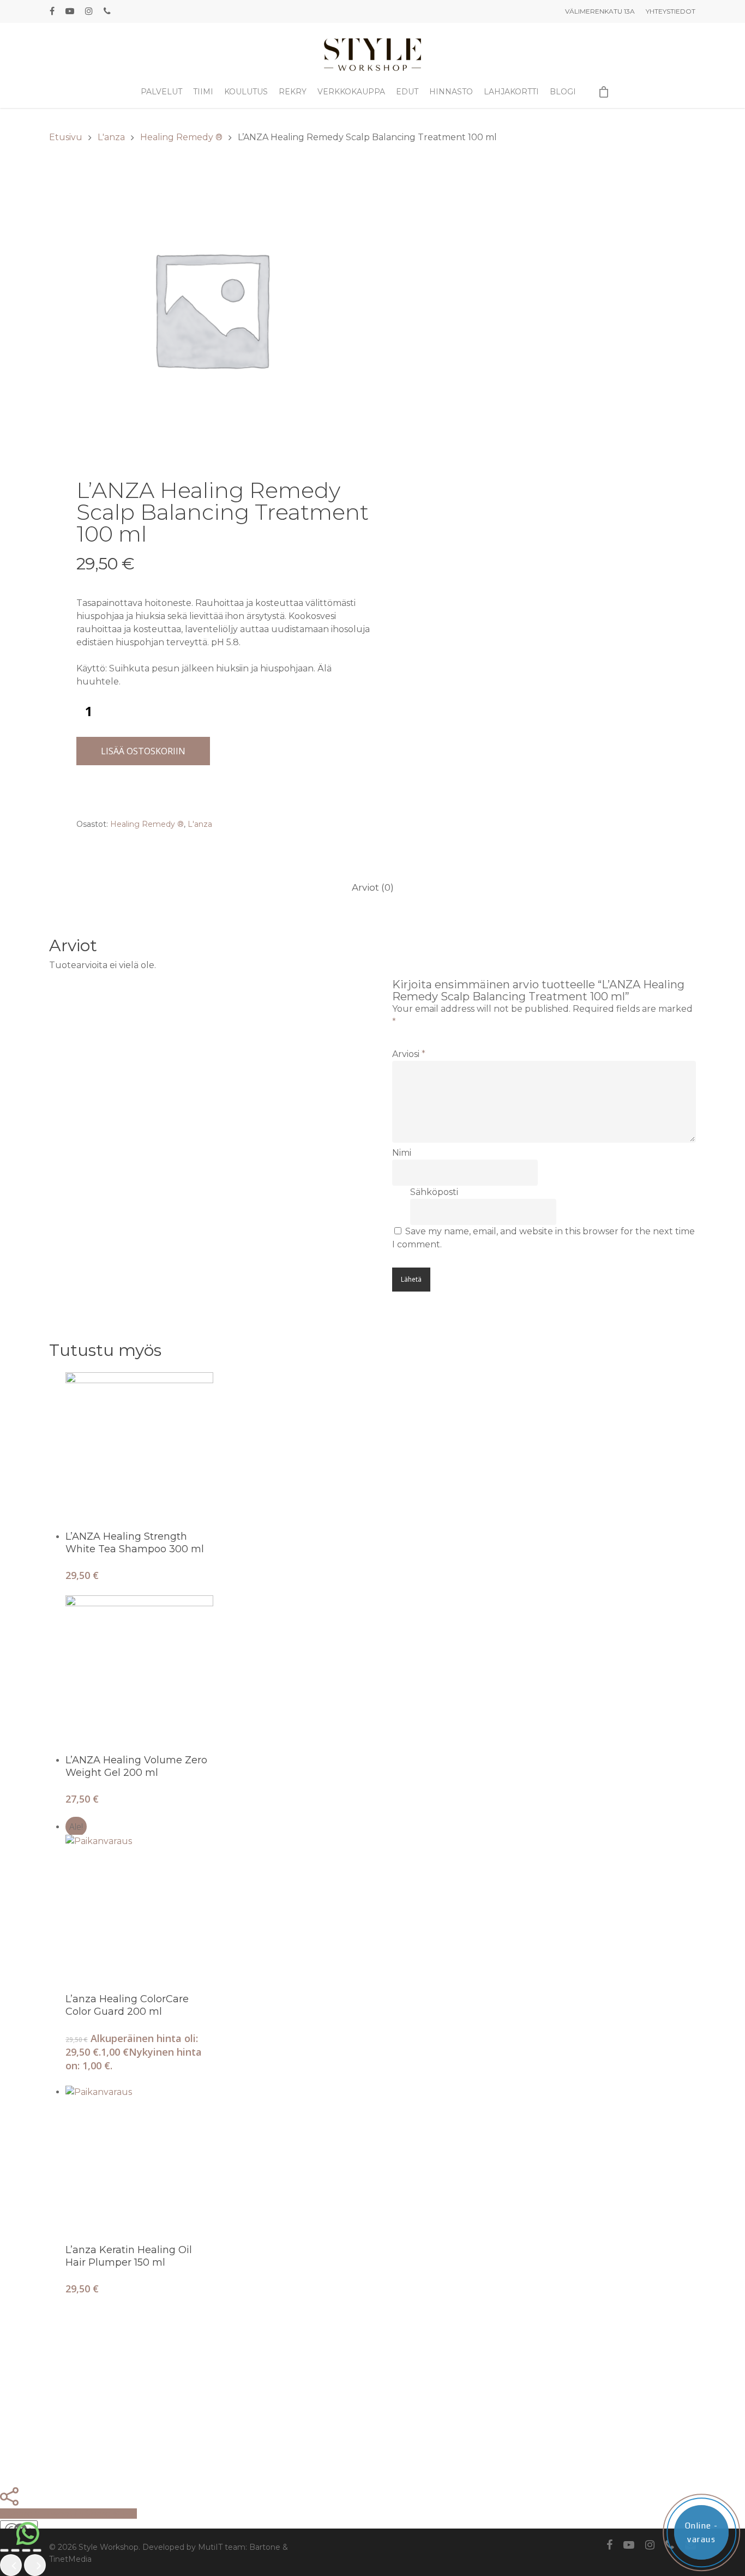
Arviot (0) (373, 887)
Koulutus (246, 92)
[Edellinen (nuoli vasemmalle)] (11, 2565)
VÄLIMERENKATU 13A (600, 11)
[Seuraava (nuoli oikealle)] (35, 2565)
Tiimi (203, 92)
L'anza (111, 137)
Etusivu (66, 137)
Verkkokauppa (351, 92)
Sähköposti (434, 1192)
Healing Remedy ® (181, 137)
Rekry (293, 92)
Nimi (402, 1153)
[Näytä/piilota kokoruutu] (15, 2550)
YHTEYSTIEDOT (671, 11)
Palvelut (161, 92)
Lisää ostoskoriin (143, 751)
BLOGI (563, 92)
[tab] (373, 888)
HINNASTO (451, 92)
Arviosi (409, 1054)
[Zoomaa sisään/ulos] (4, 2550)
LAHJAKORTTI (511, 92)
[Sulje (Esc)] (37, 2550)
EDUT (407, 92)
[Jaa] (26, 2550)
